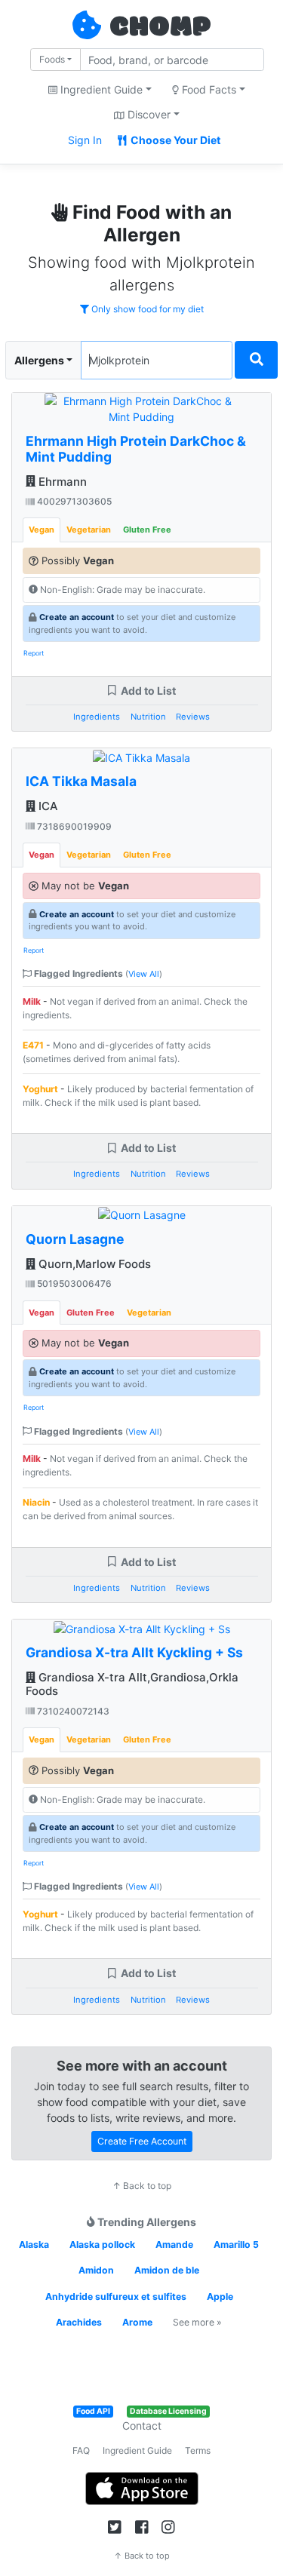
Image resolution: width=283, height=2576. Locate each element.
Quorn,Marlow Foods (93, 1264)
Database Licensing (168, 2411)
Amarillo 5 (236, 2244)
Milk (32, 1001)
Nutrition (148, 717)
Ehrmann (61, 482)
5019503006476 (73, 1283)
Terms (198, 2450)
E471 (33, 1045)
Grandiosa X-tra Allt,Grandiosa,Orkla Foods (132, 1684)
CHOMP (160, 28)
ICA (47, 806)
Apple (220, 2297)
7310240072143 (72, 1711)
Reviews (193, 717)
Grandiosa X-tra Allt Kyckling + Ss (134, 1652)
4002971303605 (73, 501)
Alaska (34, 2244)
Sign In (85, 140)
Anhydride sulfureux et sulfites (116, 2297)
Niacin (36, 1502)
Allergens (39, 360)
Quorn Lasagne (75, 1239)
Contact (142, 2426)
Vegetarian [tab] (89, 530)
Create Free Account (142, 2141)
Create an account (77, 617)
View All (144, 974)
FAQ (81, 2450)
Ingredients (97, 717)
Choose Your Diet (174, 140)
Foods (52, 59)
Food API (93, 2411)
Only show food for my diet (146, 309)
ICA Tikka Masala (81, 781)
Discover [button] (148, 114)
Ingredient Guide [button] (100, 89)
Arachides (79, 2322)
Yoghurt (40, 1089)
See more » (197, 2322)
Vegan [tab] (42, 530)
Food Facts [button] (208, 89)
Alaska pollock (102, 2244)
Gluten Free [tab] (147, 530)
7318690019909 (73, 826)
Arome (137, 2322)
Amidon (96, 2270)
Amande (174, 2244)
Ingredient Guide (137, 2450)
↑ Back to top (142, 2186)
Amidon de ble (167, 2270)
